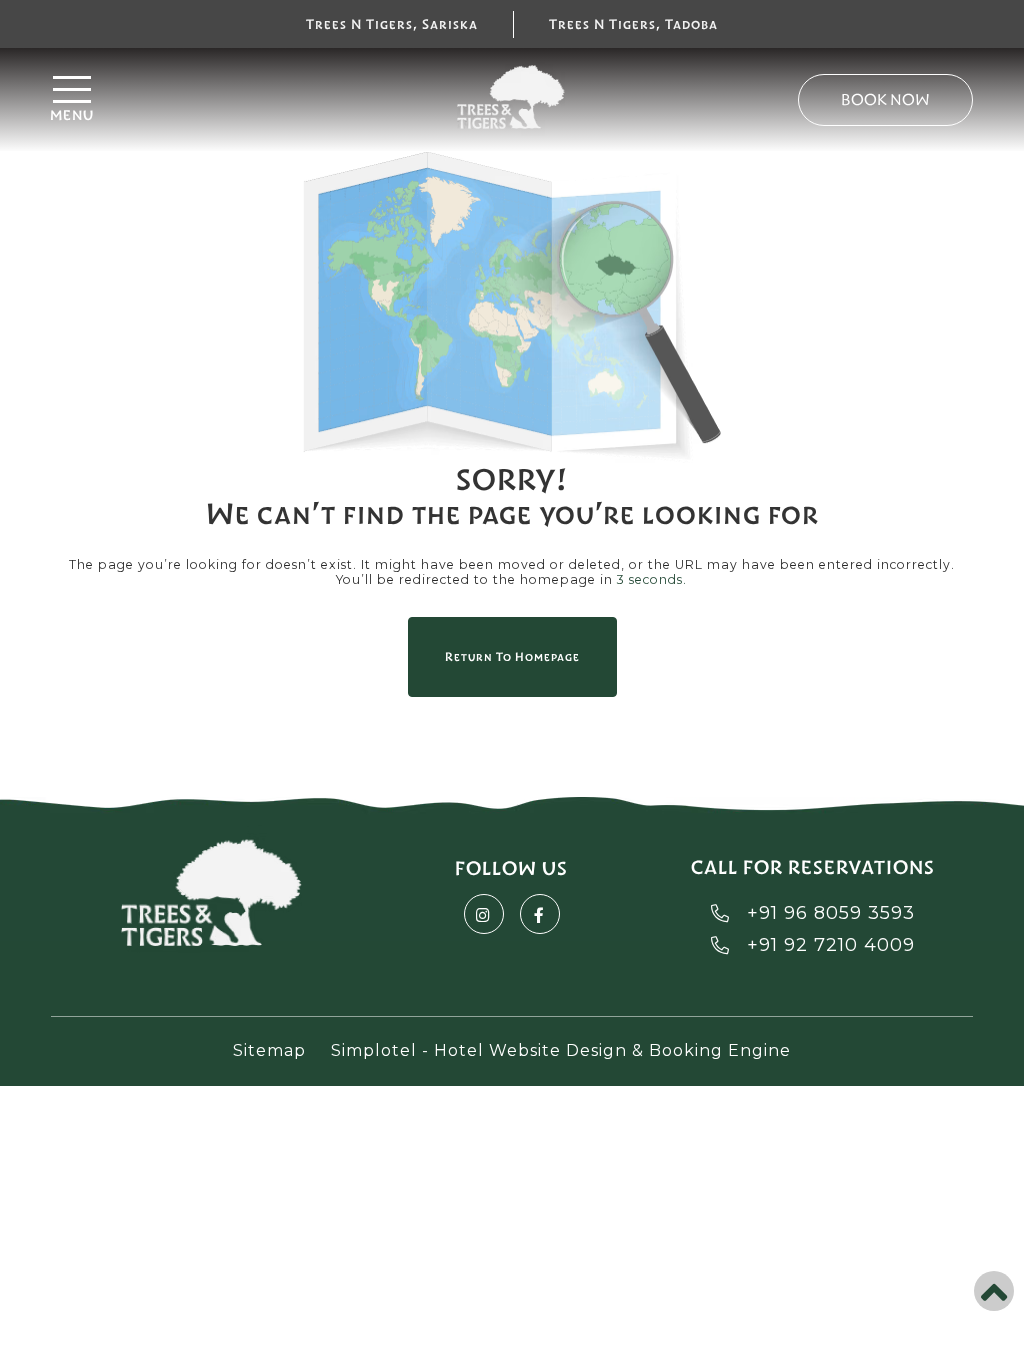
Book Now (885, 99)
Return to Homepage (512, 657)
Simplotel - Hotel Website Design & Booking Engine (561, 1050)
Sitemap (269, 1050)
